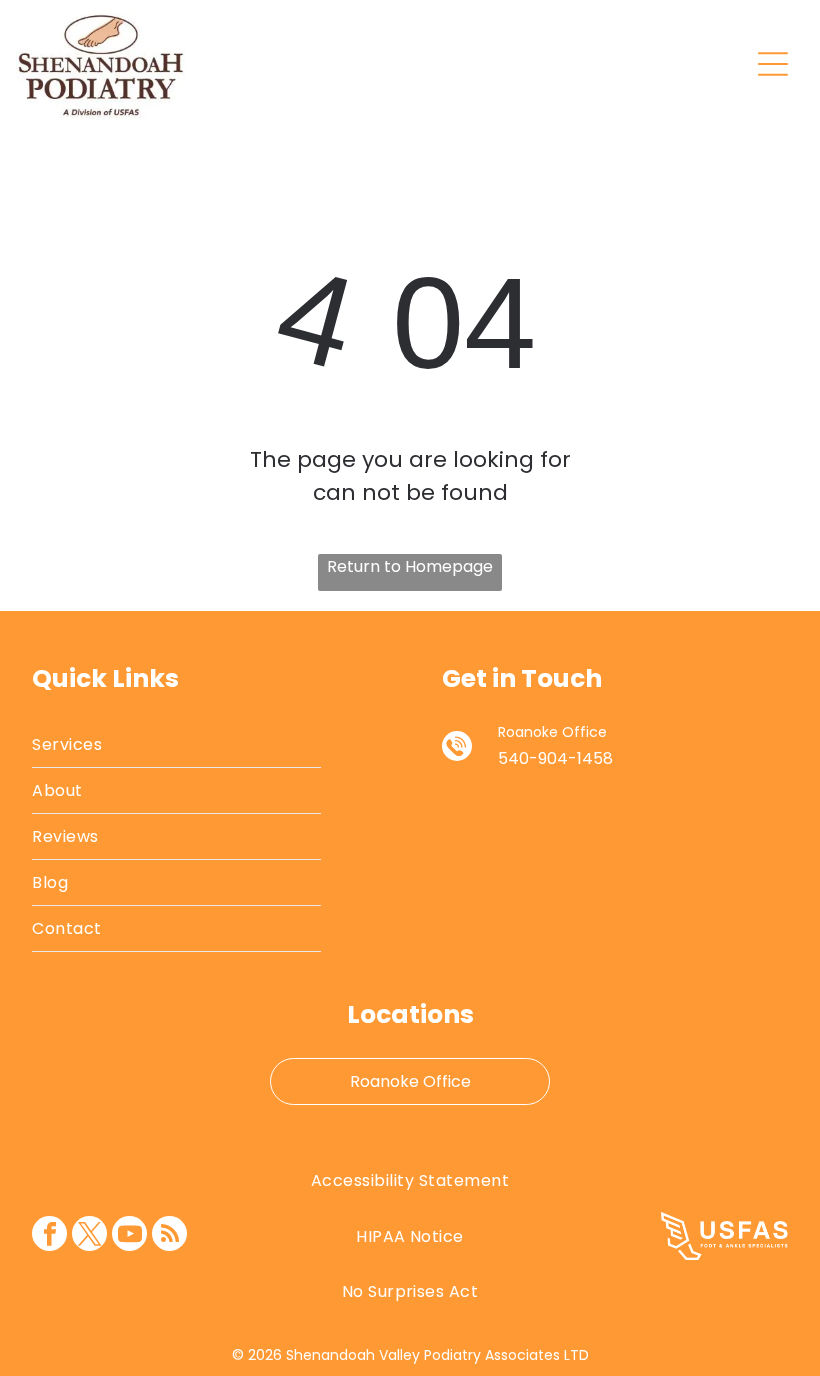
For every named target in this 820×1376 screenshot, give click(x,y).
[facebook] (49, 1236)
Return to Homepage (410, 566)
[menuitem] (176, 745)
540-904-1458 (555, 758)
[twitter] (89, 1236)
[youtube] (129, 1236)
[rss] (169, 1236)
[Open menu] (773, 64)
